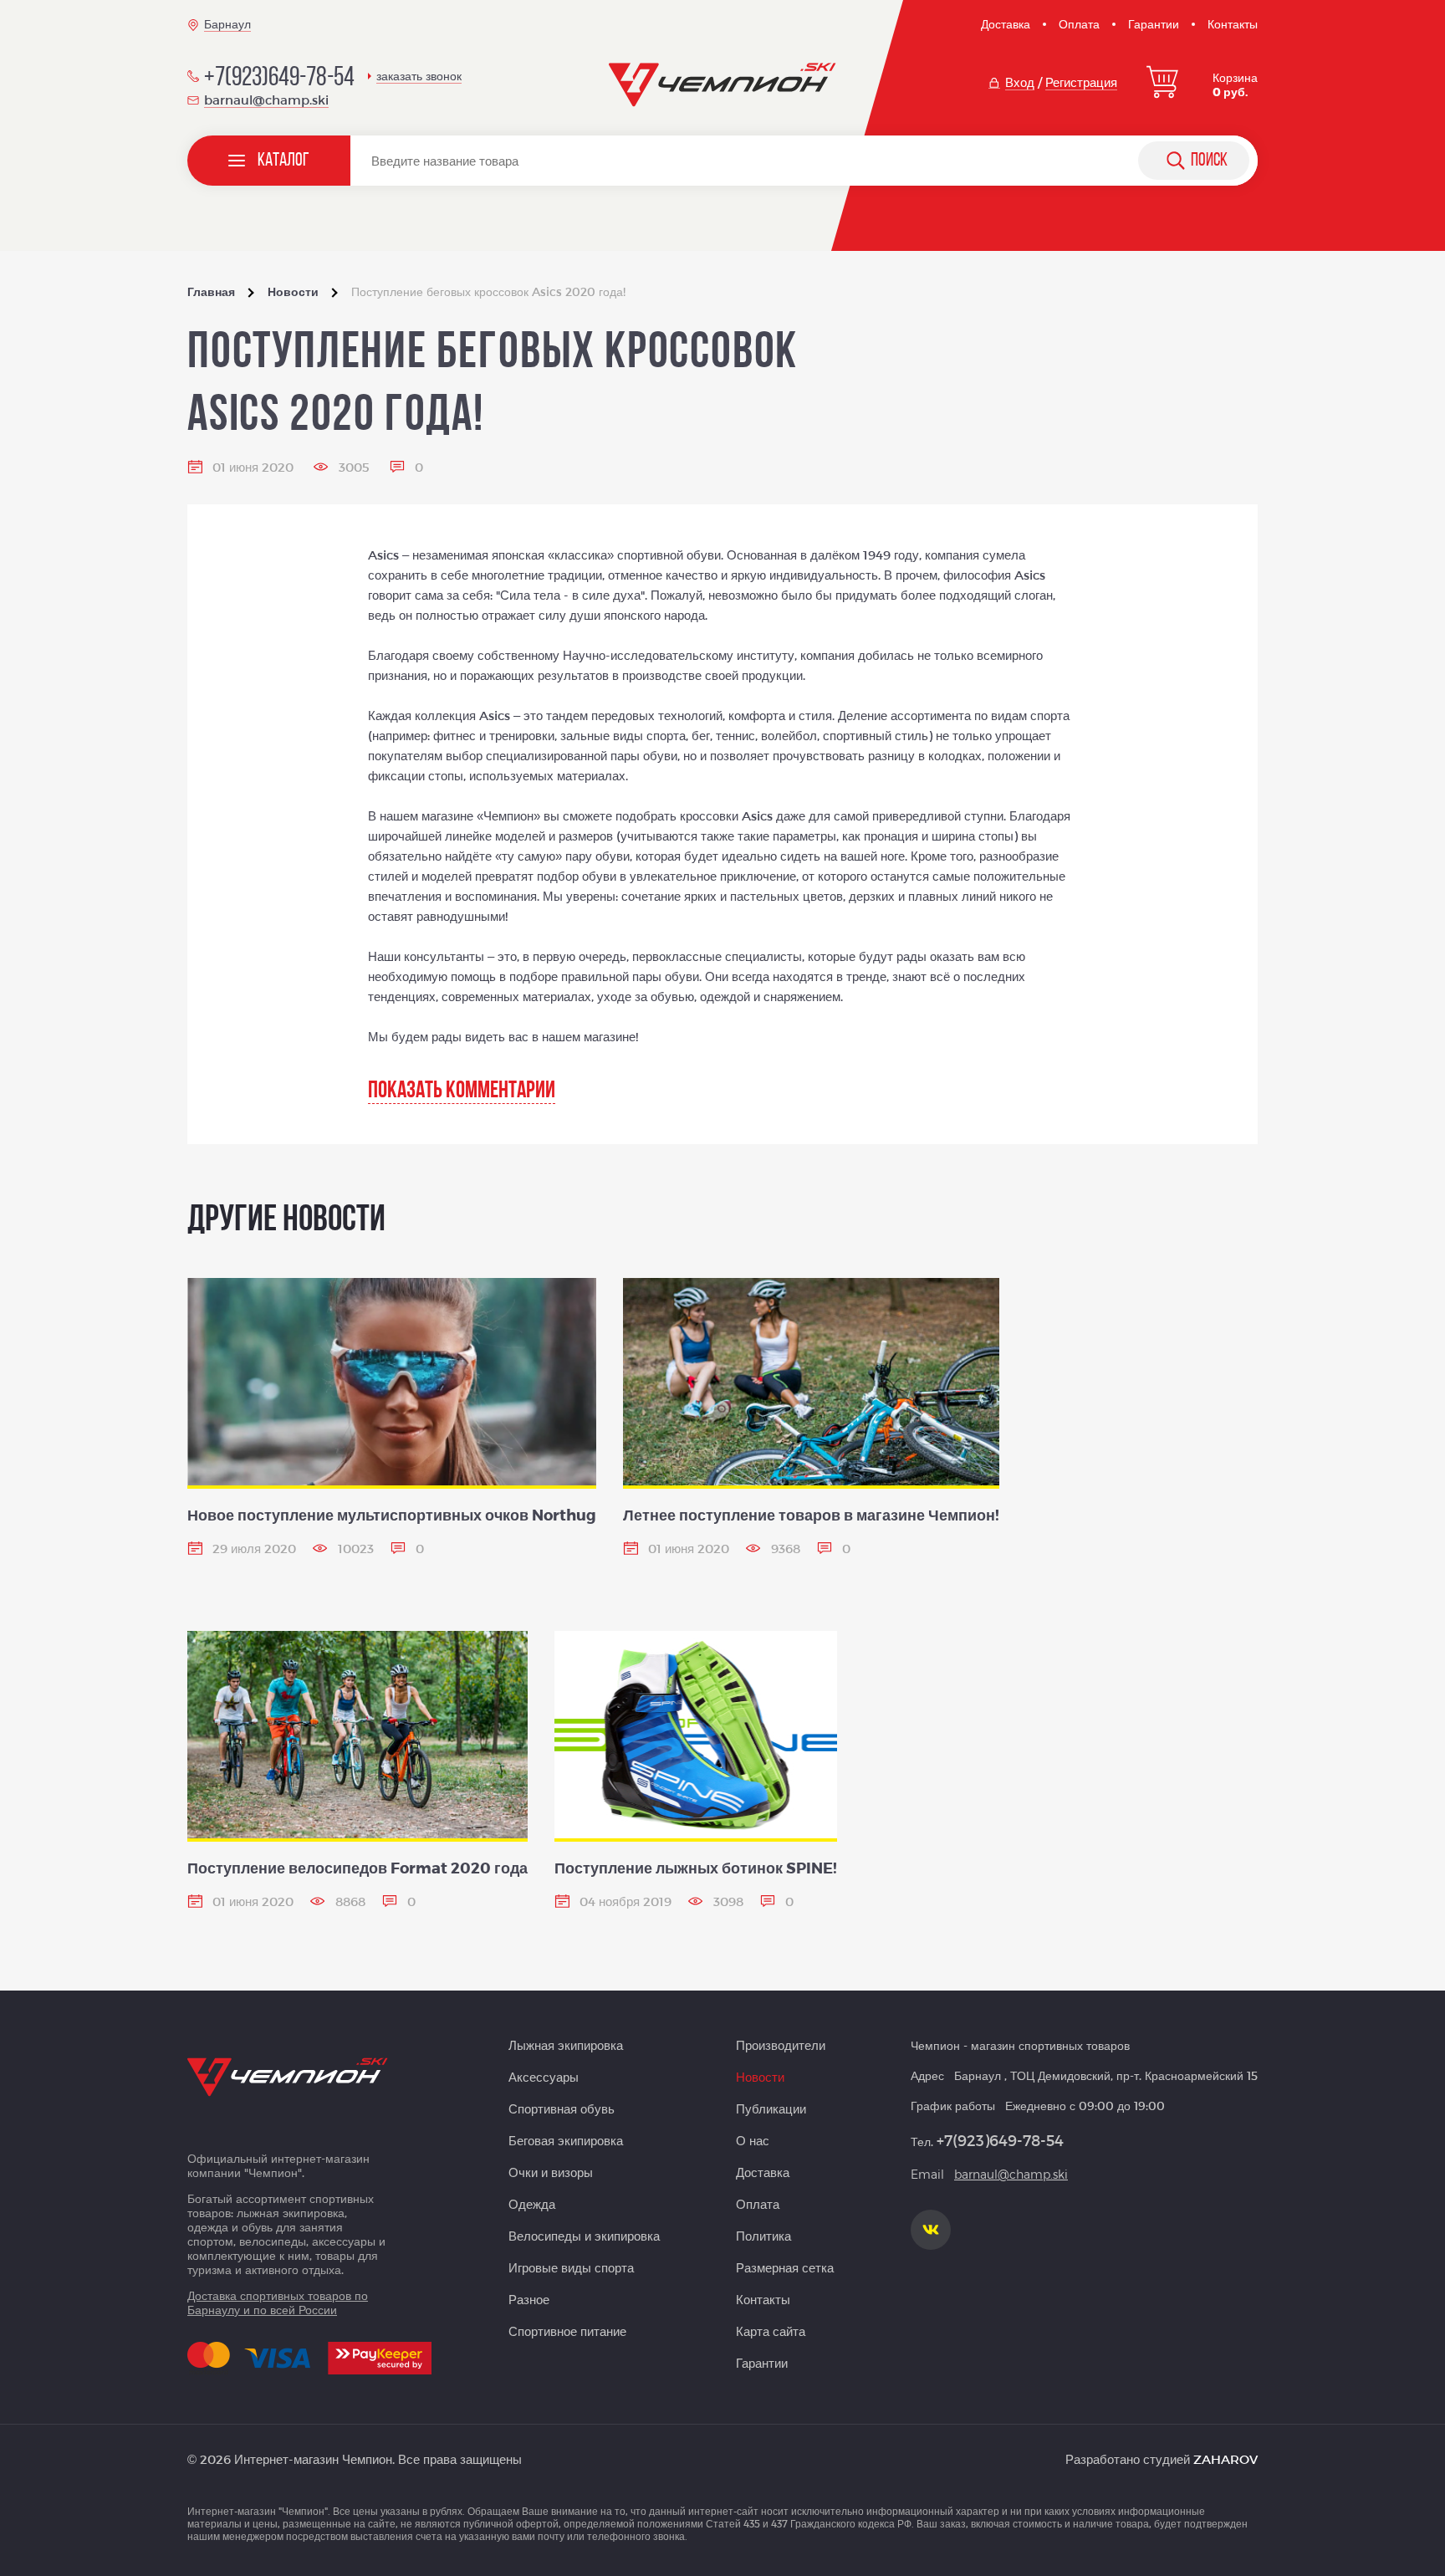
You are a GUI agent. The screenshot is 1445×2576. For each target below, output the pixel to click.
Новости (760, 2077)
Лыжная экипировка (566, 2045)
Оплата (1079, 24)
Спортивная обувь (562, 2108)
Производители (781, 2045)
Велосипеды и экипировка (584, 2236)
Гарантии (1154, 24)
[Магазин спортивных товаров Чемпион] (723, 85)
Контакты (1233, 24)
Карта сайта (771, 2331)
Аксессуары (544, 2077)
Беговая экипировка (566, 2140)
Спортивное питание (567, 2331)
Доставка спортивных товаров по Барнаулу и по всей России (278, 2303)
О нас (753, 2140)
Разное (529, 2299)
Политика (763, 2236)
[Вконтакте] (931, 2230)
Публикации (771, 2108)
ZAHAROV (1225, 2459)
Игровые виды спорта (571, 2267)
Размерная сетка (785, 2267)
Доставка (1006, 24)
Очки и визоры (551, 2172)
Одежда (532, 2204)
